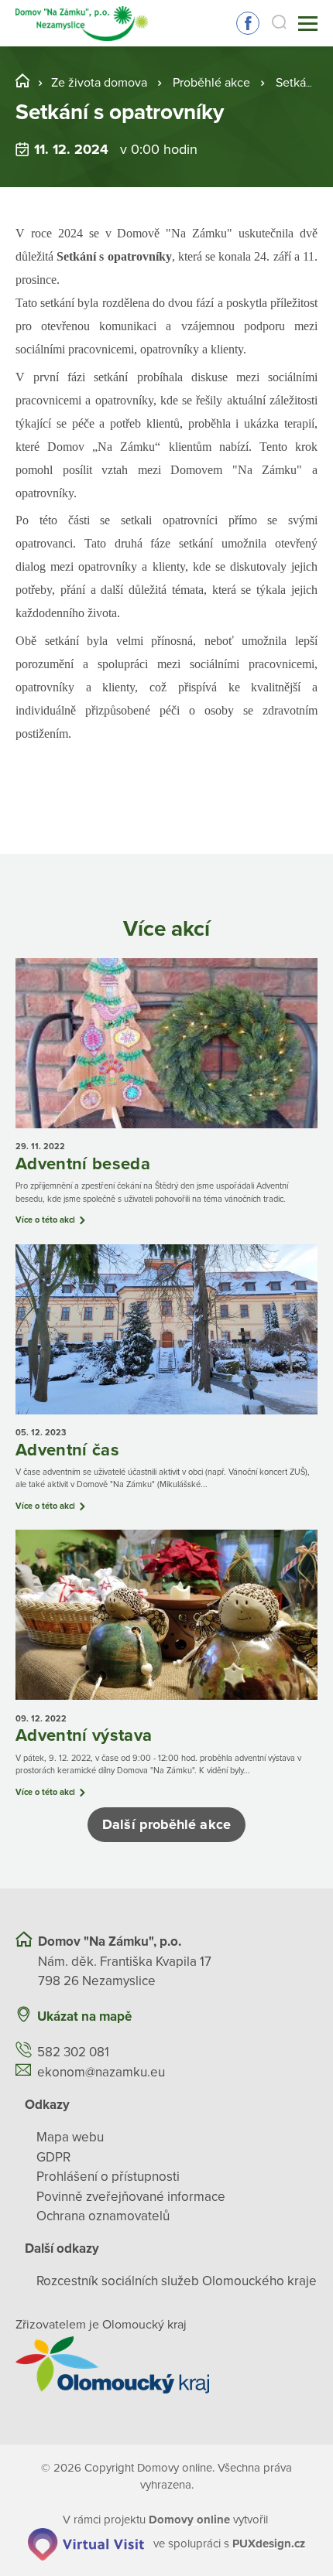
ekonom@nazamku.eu (101, 2072)
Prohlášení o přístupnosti (108, 2177)
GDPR (53, 2157)
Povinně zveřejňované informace (131, 2197)
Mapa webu (70, 2137)
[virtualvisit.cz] (86, 2544)
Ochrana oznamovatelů (103, 2216)
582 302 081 (73, 2052)
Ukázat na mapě (84, 2016)
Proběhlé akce (211, 83)
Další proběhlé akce (166, 1824)
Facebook (248, 23)
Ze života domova (99, 83)
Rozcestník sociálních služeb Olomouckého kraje (177, 2281)
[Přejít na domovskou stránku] (82, 24)
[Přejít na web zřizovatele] (166, 2365)
